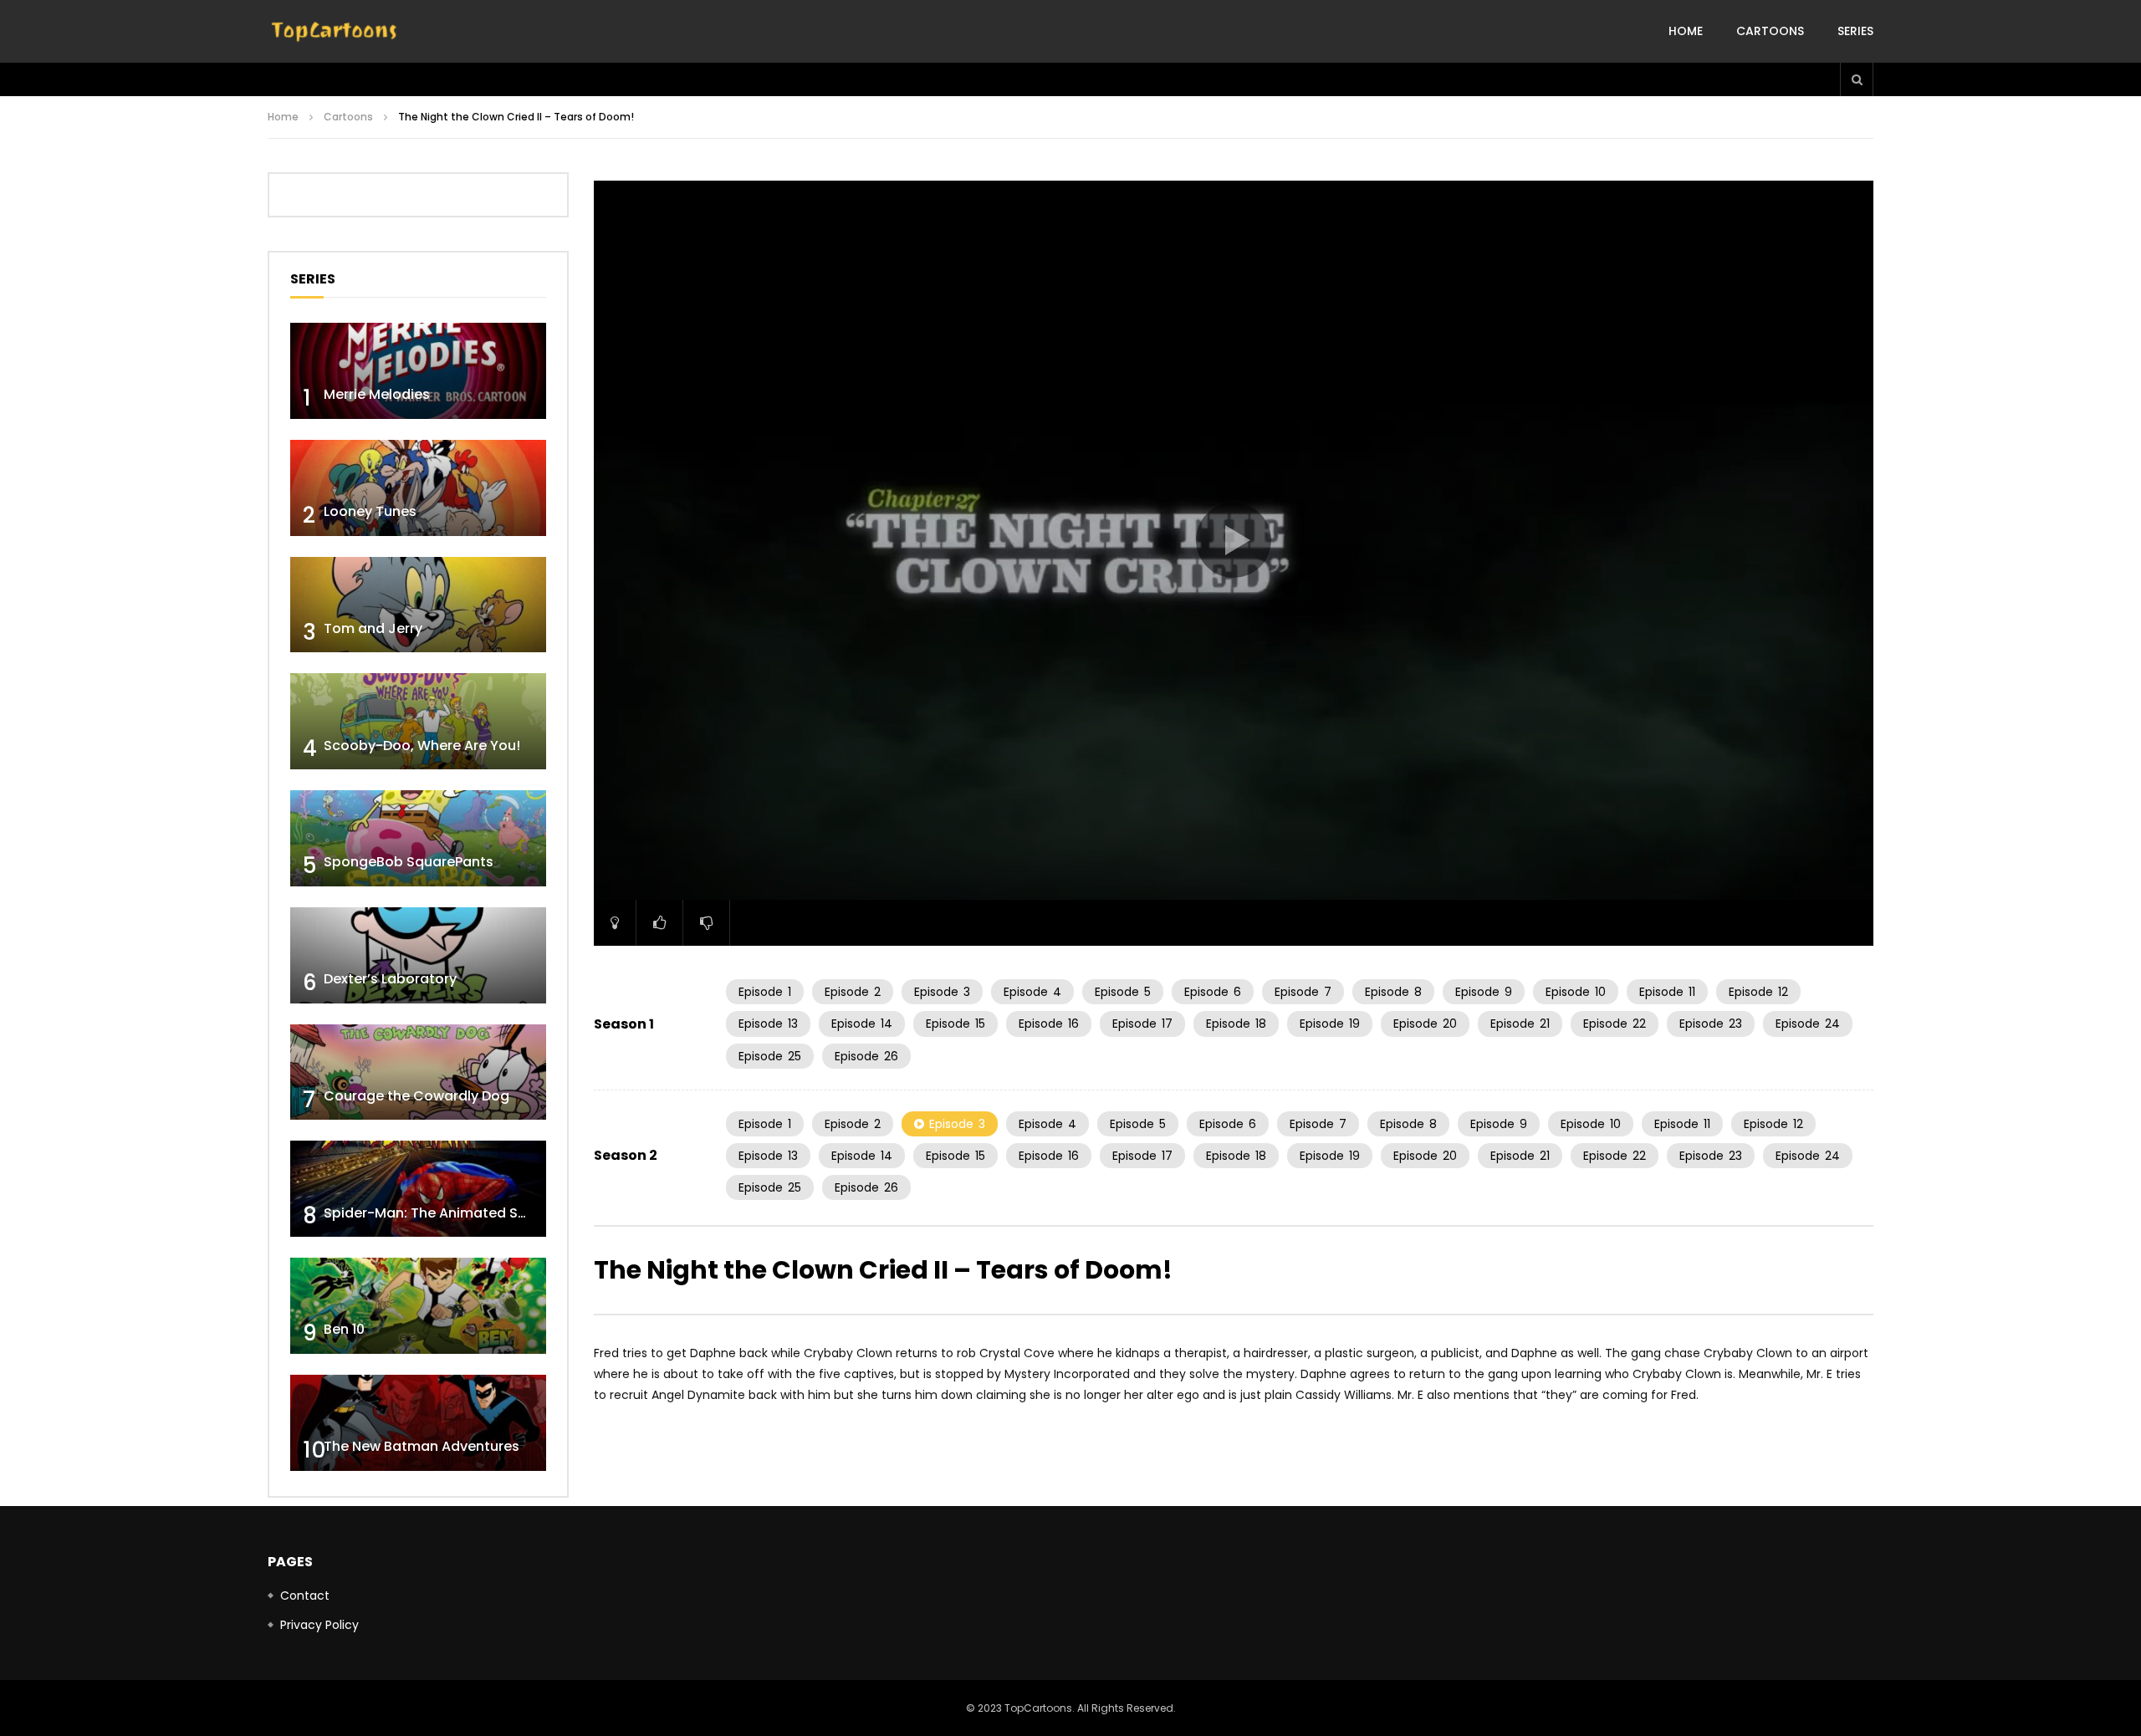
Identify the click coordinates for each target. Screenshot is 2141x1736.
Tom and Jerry (373, 628)
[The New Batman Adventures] (418, 1423)
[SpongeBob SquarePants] (418, 838)
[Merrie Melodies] (418, 371)
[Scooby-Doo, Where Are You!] (418, 721)
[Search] (1857, 79)
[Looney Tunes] (418, 488)
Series (1855, 31)
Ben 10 (344, 1329)
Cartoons (1770, 31)
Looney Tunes (370, 511)
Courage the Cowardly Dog (416, 1096)
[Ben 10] (418, 1306)
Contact (305, 1596)
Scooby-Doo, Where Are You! (422, 745)
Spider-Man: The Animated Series (437, 1213)
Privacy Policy (319, 1625)
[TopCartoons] (335, 32)
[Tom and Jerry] (418, 605)
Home (1686, 31)
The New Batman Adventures (422, 1446)
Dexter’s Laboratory (390, 979)
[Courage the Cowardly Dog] (418, 1072)
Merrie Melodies (377, 394)
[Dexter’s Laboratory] (418, 955)
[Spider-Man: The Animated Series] (418, 1189)
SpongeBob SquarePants (409, 862)
